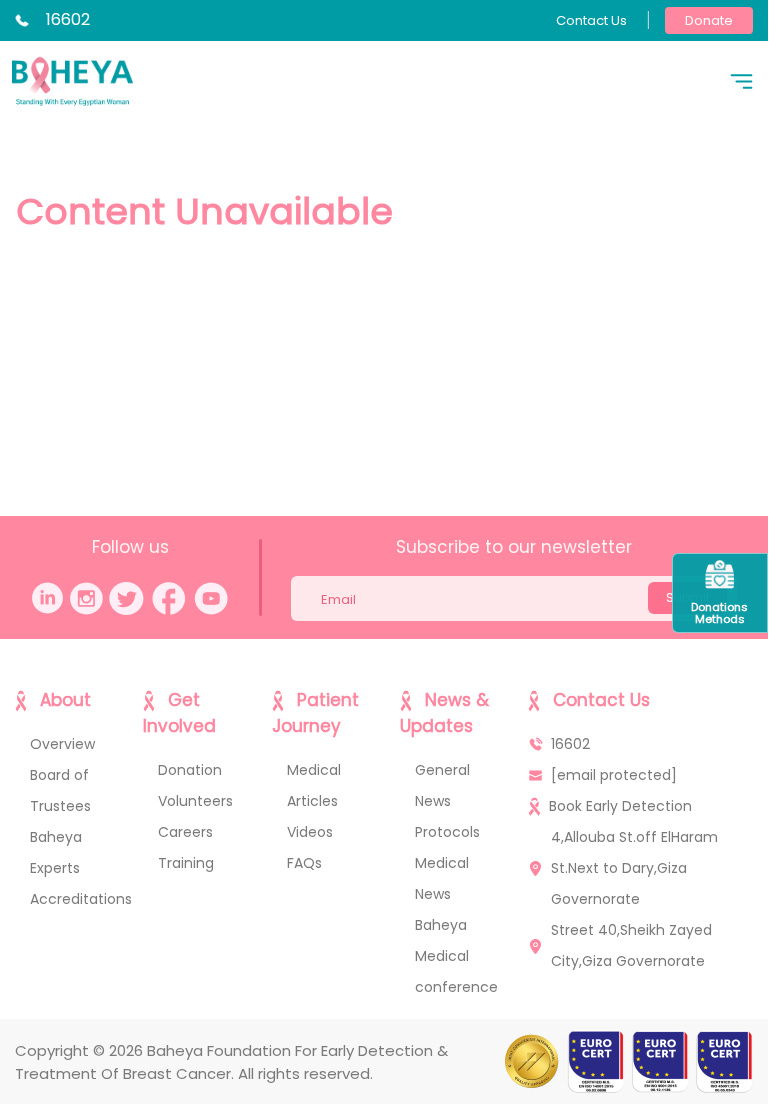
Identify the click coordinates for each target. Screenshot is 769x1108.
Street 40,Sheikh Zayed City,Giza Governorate (631, 945)
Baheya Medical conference (456, 956)
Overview (62, 744)
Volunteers (195, 801)
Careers (185, 832)
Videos (310, 832)
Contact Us (591, 20)
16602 (68, 19)
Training (186, 863)
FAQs (304, 863)
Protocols (447, 832)
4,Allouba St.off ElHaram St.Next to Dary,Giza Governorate (634, 868)
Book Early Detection (620, 806)
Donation (190, 770)
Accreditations (81, 899)
